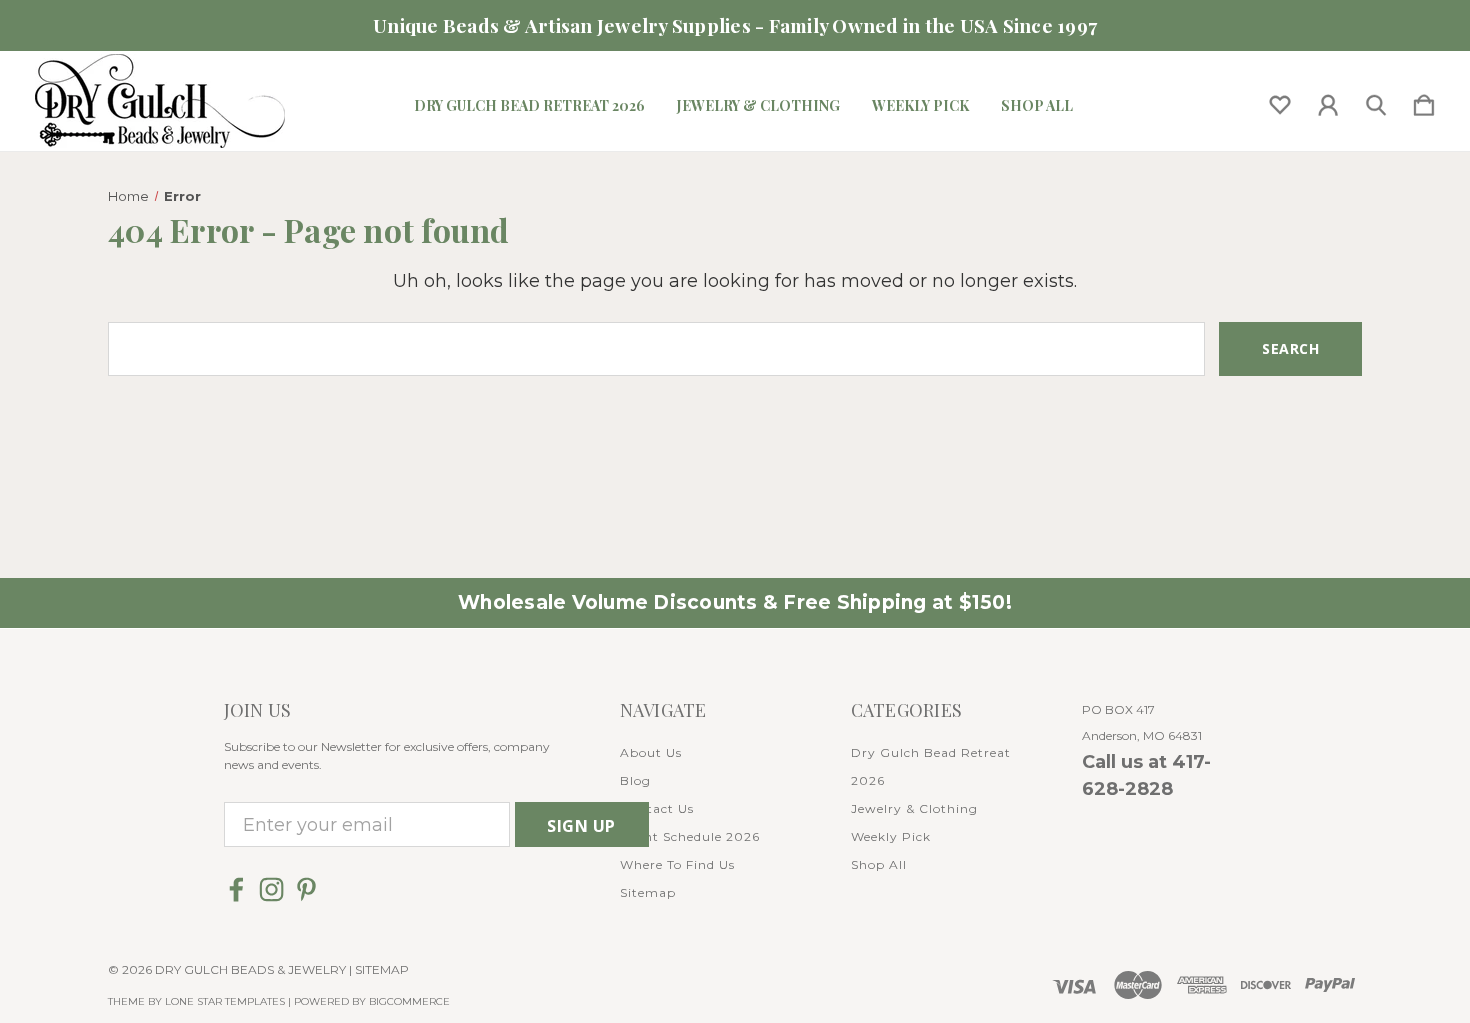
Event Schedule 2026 (690, 836)
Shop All (1037, 106)
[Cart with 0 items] (1424, 101)
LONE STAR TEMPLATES (225, 1001)
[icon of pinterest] (306, 889)
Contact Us (657, 808)
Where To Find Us (677, 864)
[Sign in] (1328, 101)
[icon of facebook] (236, 889)
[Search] (1376, 101)
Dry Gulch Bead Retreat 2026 (529, 106)
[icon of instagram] (271, 889)
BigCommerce (409, 1001)
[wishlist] (1280, 101)
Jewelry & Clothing (758, 106)
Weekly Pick (920, 106)
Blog (635, 780)
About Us (651, 752)
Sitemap (648, 892)
